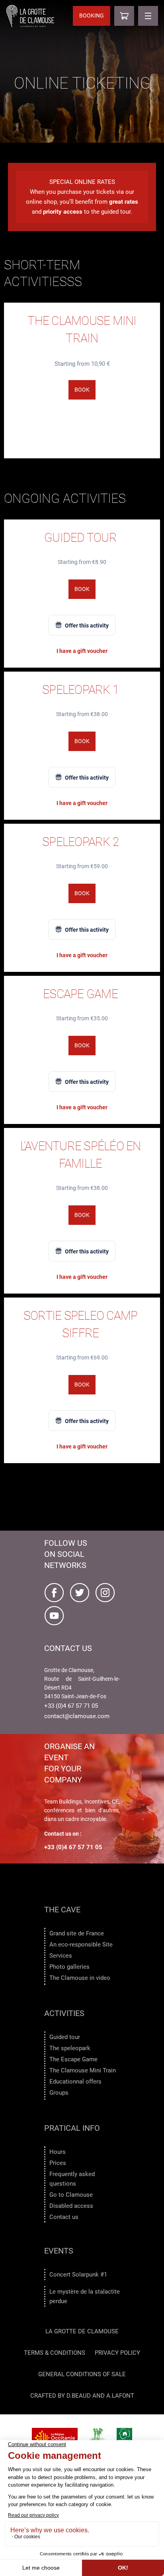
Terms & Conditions (55, 2353)
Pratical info (72, 2128)
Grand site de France (77, 1933)
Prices (58, 2163)
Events (59, 2251)
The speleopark (70, 2048)
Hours (58, 2152)
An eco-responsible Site (81, 1945)
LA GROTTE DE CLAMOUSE (82, 2331)
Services (61, 1956)
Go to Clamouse (71, 2195)
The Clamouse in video (80, 1978)
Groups (59, 2093)
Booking (92, 15)
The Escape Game (73, 2059)
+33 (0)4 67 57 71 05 (71, 1706)
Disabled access (71, 2206)
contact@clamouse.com (77, 1716)
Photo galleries (69, 1967)
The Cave (62, 1910)
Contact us (64, 2217)
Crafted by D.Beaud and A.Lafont (82, 2396)
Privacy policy (117, 2353)
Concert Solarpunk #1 (78, 2275)
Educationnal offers (75, 2082)
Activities (64, 2013)
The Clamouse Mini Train (83, 2070)
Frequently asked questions (72, 2179)
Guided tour (65, 2037)
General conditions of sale (82, 2374)
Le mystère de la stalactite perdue (85, 2296)
